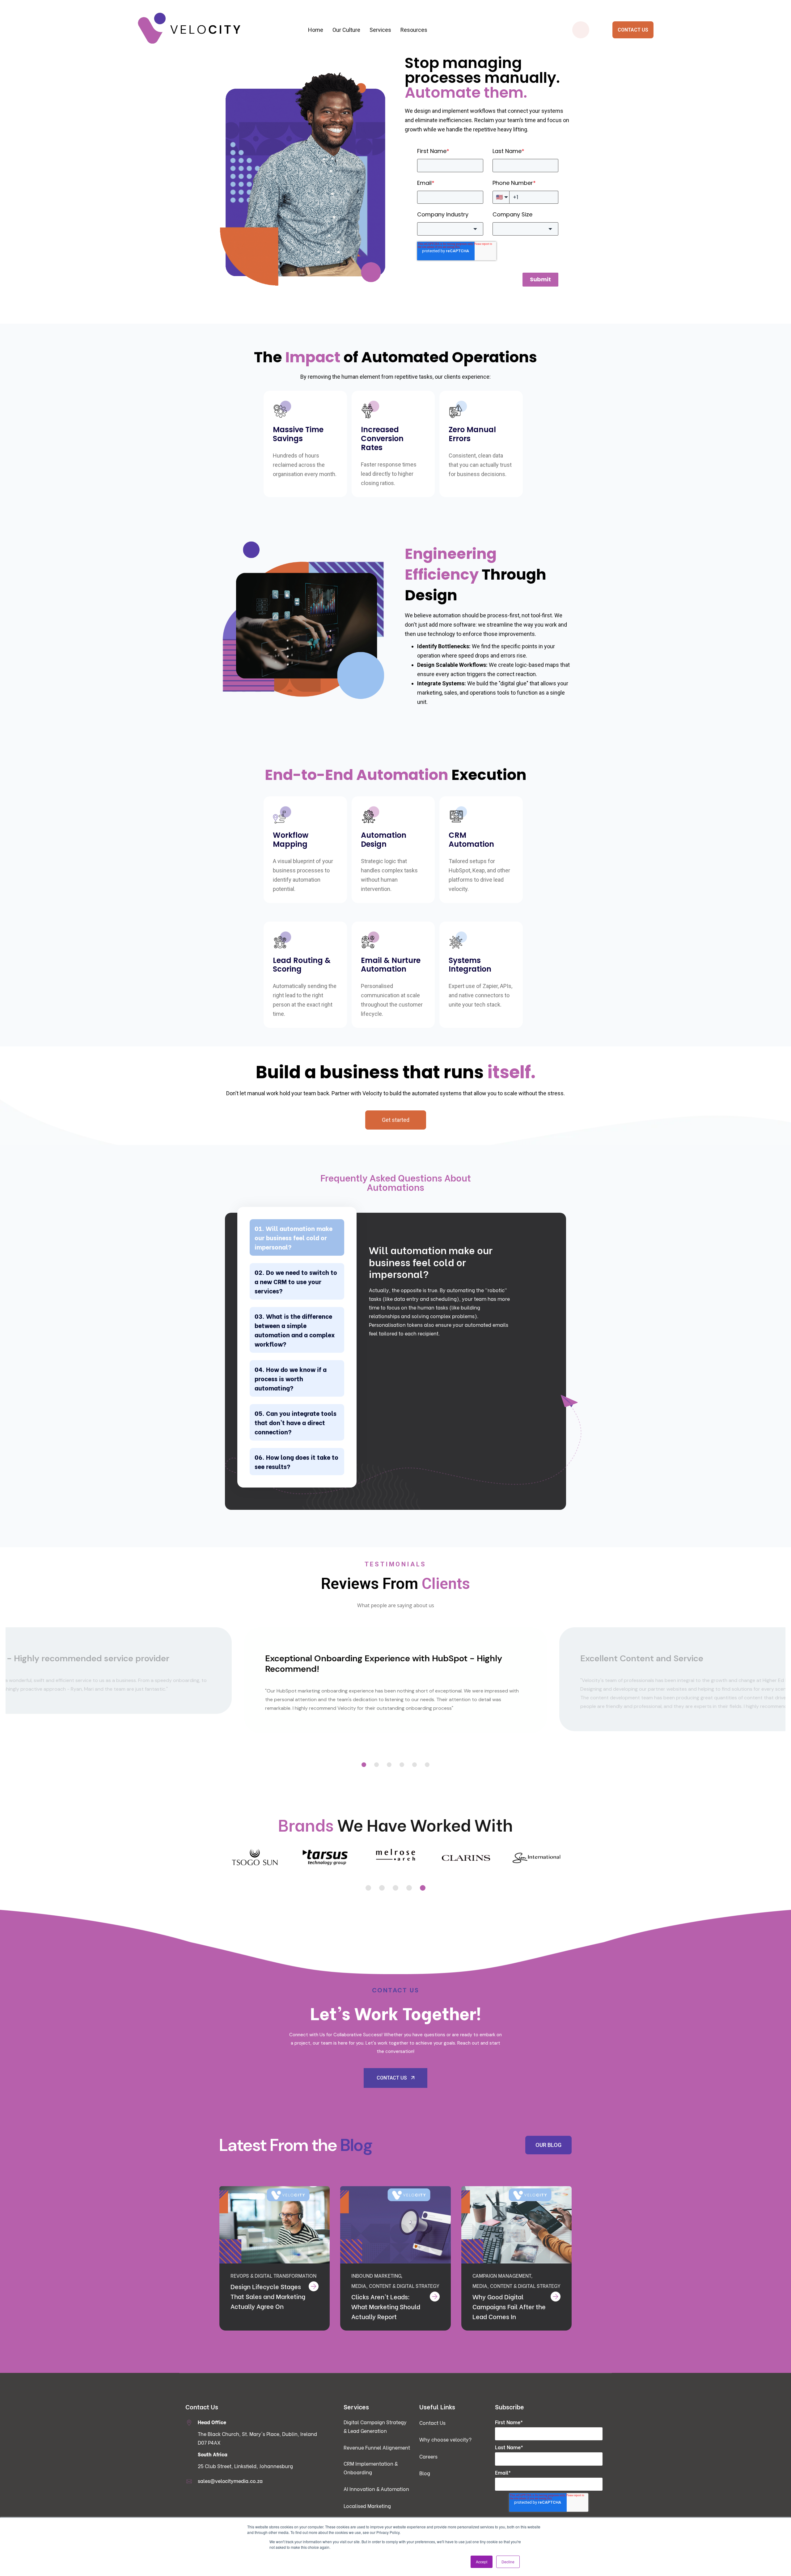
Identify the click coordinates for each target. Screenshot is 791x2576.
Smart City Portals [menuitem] (511, 66)
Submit (540, 279)
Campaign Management (502, 2275)
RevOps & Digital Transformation (273, 2275)
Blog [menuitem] (425, 2473)
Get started (396, 1120)
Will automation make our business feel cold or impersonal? (294, 1237)
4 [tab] (402, 1765)
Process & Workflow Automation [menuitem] (398, 66)
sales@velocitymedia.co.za (230, 2481)
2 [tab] (376, 1765)
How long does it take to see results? (296, 1461)
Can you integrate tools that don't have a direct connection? (296, 1422)
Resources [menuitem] (414, 30)
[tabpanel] (395, 1680)
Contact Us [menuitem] (432, 2423)
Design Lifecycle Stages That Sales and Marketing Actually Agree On (268, 2296)
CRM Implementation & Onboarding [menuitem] (284, 91)
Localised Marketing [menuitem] (367, 2506)
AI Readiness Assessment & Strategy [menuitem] (398, 78)
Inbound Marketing (376, 2275)
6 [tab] (427, 1765)
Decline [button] (508, 2562)
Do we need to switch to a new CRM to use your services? (296, 1281)
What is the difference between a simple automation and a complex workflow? (295, 1330)
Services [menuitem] (380, 30)
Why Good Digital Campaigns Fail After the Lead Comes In (509, 2306)
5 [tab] (415, 1765)
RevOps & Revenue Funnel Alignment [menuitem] (284, 78)
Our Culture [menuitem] (346, 30)
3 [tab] (389, 1765)
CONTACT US (633, 30)
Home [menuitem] (316, 30)
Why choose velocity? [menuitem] (445, 2439)
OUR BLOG (548, 2145)
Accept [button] (482, 2562)
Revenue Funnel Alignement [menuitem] (377, 2447)
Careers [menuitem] (428, 2456)
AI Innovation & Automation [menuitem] (376, 2489)
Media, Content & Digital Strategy (395, 2286)
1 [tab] (364, 1765)
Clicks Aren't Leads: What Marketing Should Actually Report (386, 2306)
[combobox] (450, 229)
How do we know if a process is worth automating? (291, 1378)
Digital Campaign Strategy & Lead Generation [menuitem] (284, 66)
